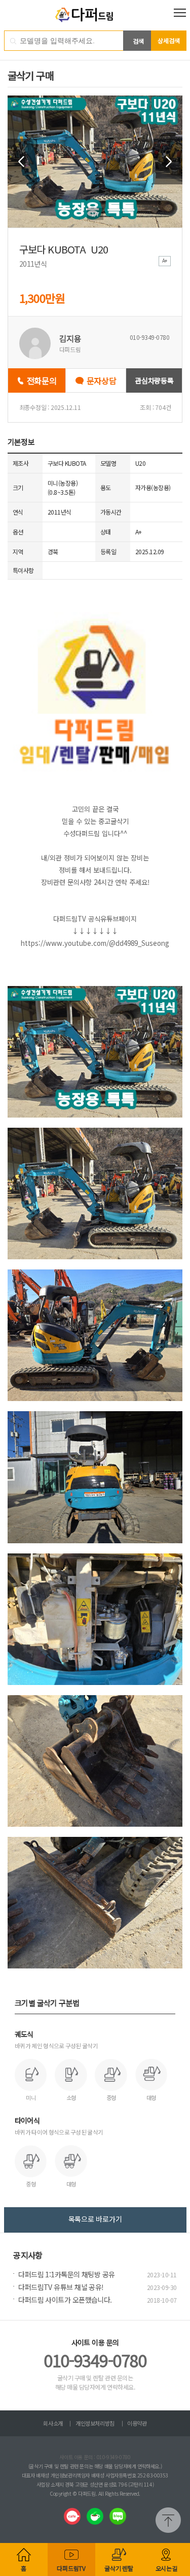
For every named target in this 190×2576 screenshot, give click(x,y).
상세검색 (169, 40)
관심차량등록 (154, 380)
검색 (138, 41)
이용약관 (137, 2423)
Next (168, 162)
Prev (22, 162)
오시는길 (166, 2568)
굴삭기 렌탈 (119, 2568)
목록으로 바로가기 (95, 2219)
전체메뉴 (180, 13)
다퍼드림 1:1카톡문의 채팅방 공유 (66, 2274)
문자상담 (102, 380)
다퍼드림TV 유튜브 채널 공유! (61, 2287)
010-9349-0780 (95, 2360)
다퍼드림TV (71, 2568)
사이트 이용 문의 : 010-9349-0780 (95, 2457)
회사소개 (53, 2423)
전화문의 (42, 380)
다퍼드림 (95, 15)
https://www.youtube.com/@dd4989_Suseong (95, 943)
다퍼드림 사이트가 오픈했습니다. (65, 2300)
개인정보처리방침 (95, 2423)
